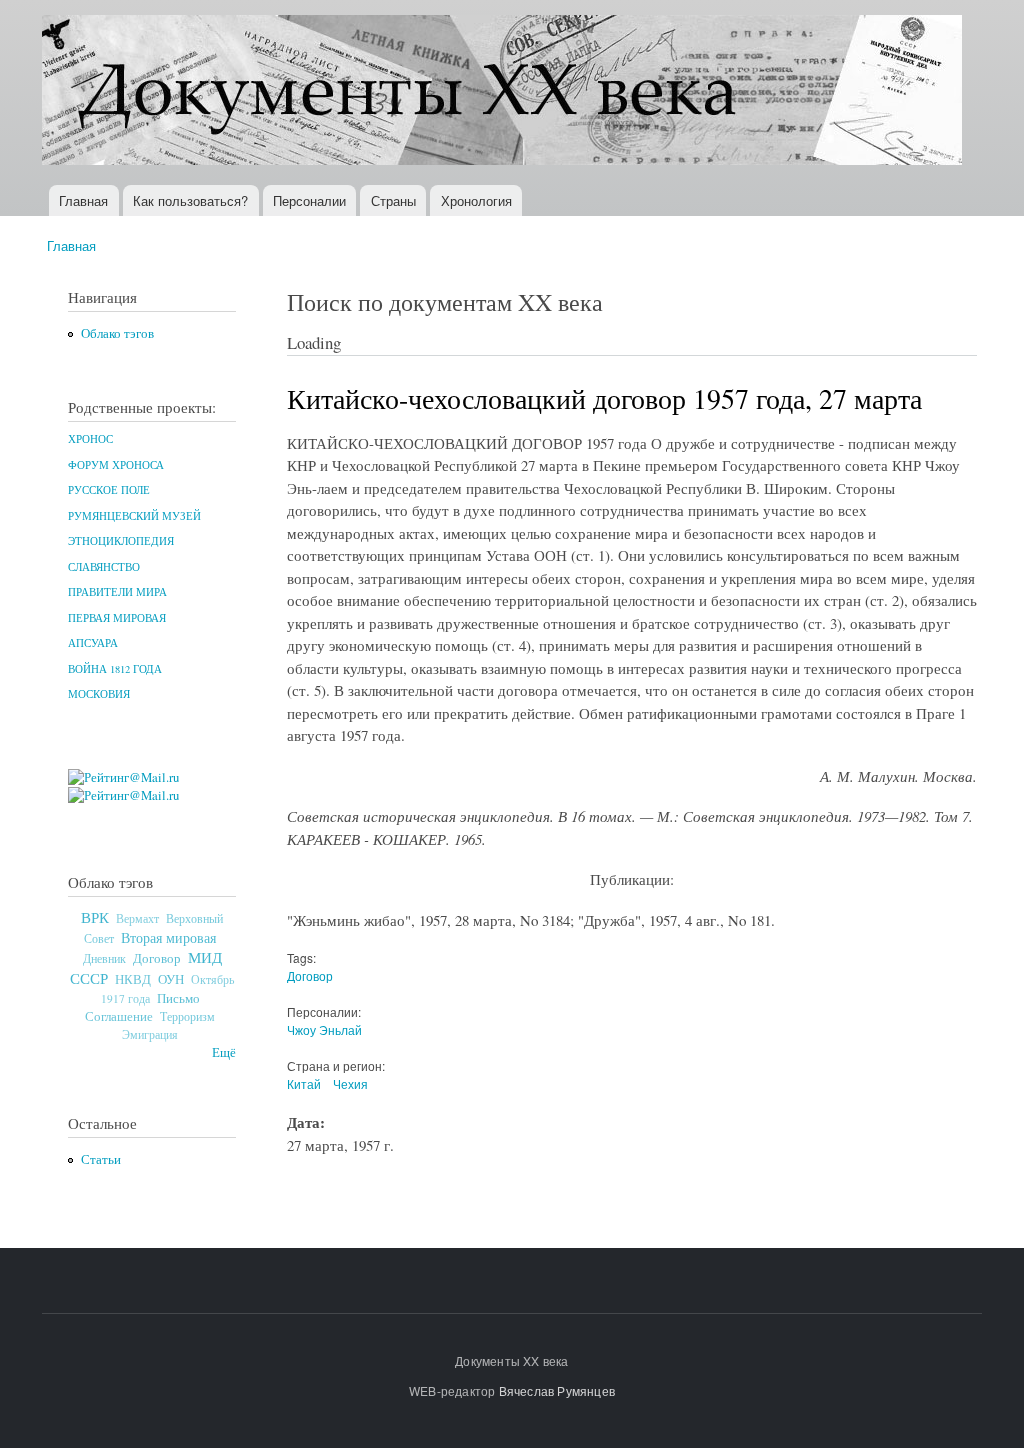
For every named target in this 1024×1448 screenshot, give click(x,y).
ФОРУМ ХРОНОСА (116, 465)
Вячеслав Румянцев (557, 1390)
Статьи (101, 1159)
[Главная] (504, 92)
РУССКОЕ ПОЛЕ (109, 490)
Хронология (476, 200)
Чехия (350, 1083)
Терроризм (187, 1016)
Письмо (178, 998)
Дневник (104, 958)
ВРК (95, 917)
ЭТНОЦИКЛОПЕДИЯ (121, 541)
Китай (304, 1083)
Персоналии (309, 200)
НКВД (133, 979)
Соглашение (119, 1016)
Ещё (224, 1052)
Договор (157, 958)
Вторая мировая (168, 937)
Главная (83, 200)
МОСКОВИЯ (99, 694)
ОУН (171, 979)
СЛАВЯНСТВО (104, 567)
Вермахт (137, 918)
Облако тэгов (117, 333)
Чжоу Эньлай (324, 1029)
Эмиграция (150, 1034)
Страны (393, 200)
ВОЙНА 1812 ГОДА (115, 669)
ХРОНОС (90, 439)
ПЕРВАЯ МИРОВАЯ (117, 618)
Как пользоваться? (190, 200)
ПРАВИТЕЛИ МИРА (117, 592)
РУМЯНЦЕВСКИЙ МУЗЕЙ (134, 516)
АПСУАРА (93, 643)
